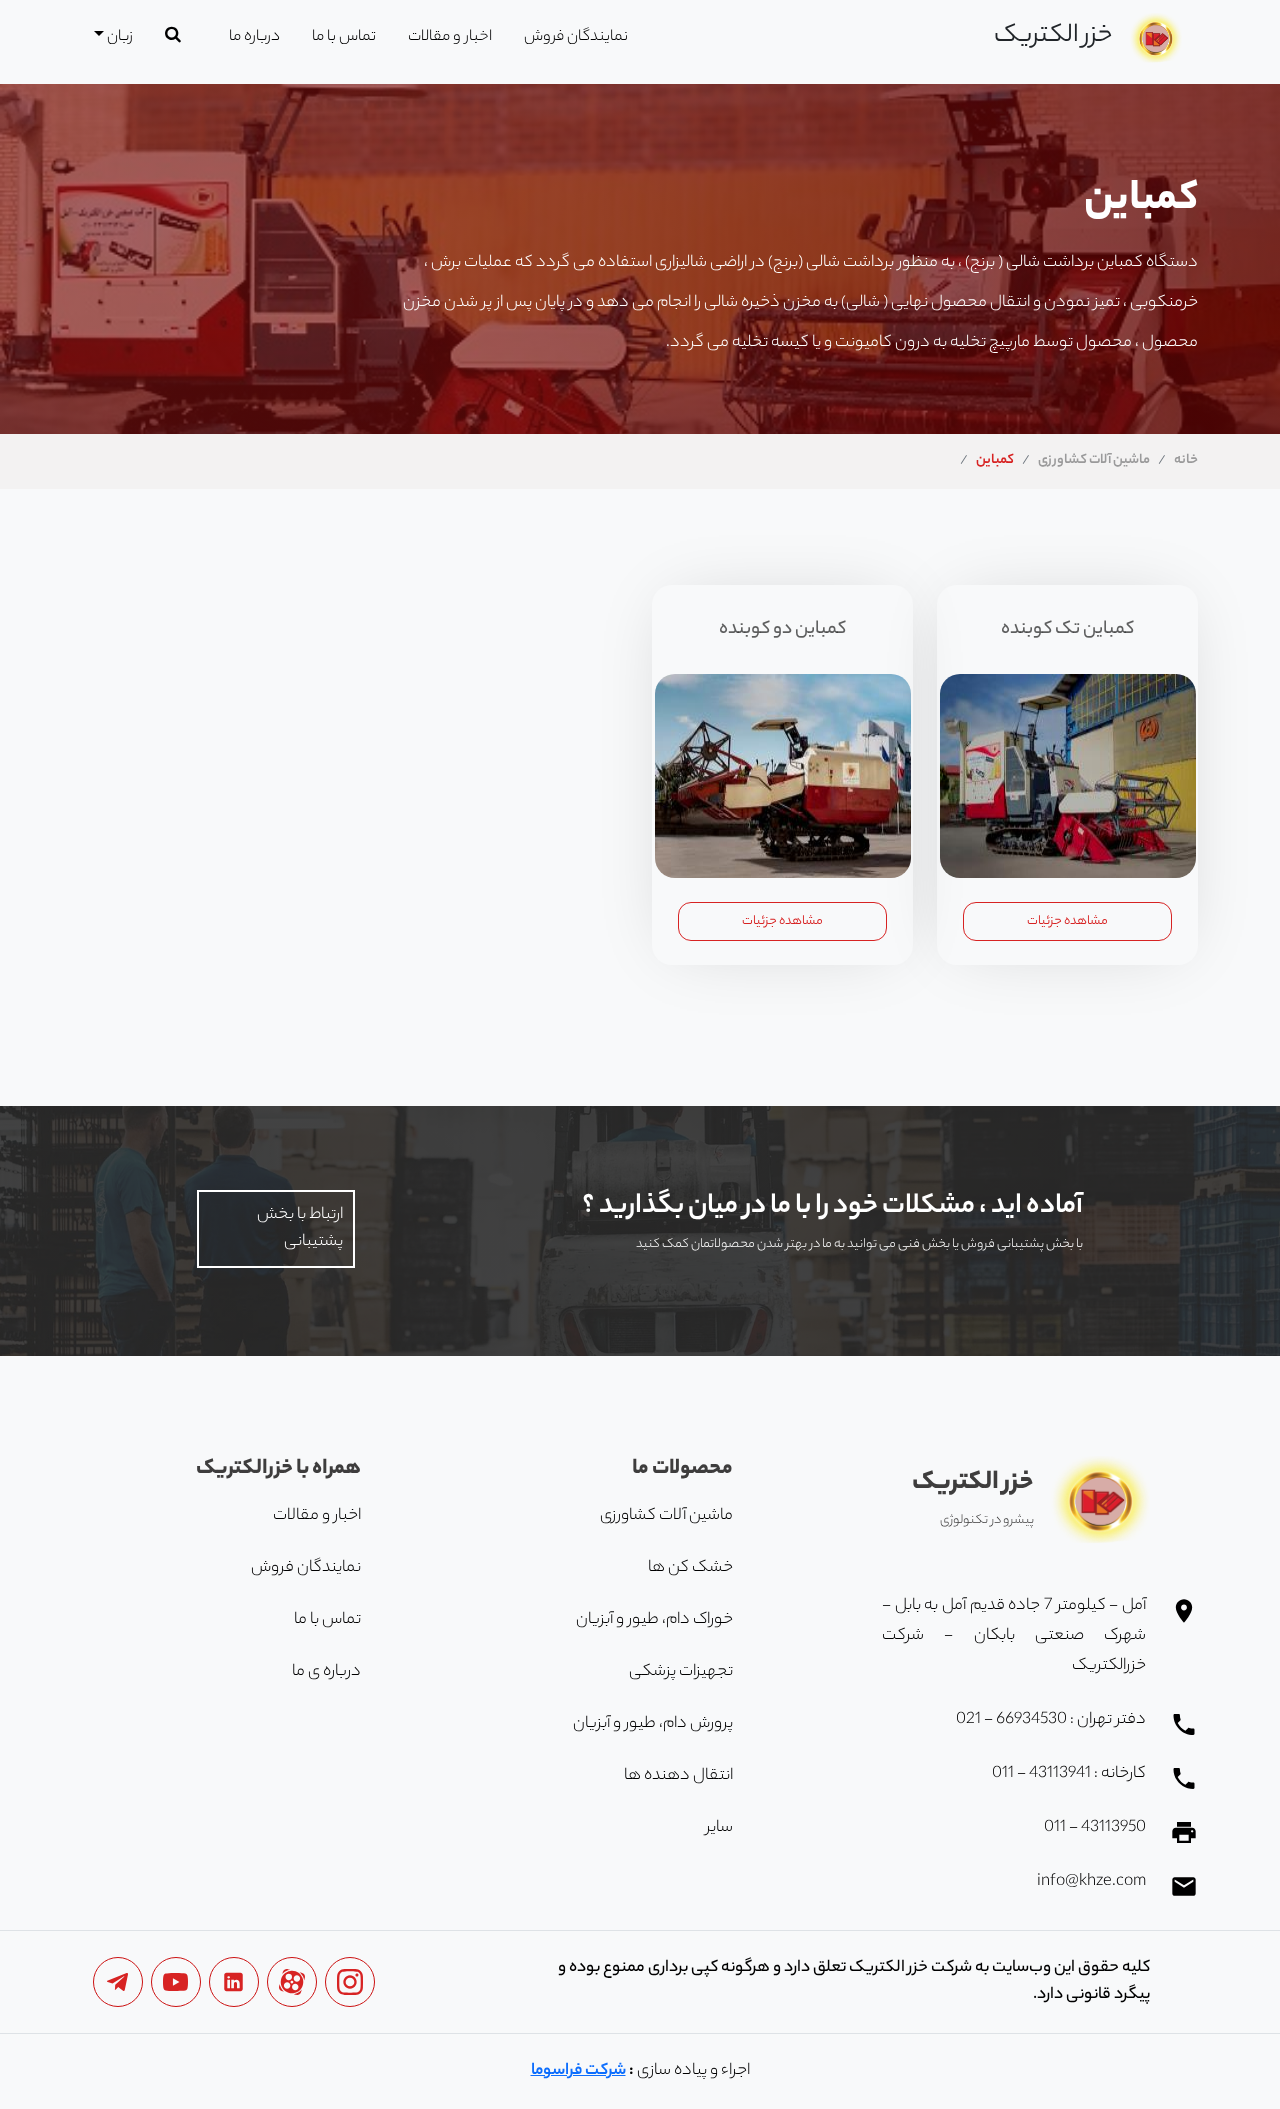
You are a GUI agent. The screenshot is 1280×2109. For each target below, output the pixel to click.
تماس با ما (344, 37)
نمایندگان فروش (576, 37)
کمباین (995, 460)
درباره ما (254, 37)
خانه (1186, 460)
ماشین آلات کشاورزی (1094, 460)
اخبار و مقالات (450, 37)
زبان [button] (118, 37)
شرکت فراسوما (578, 2071)
